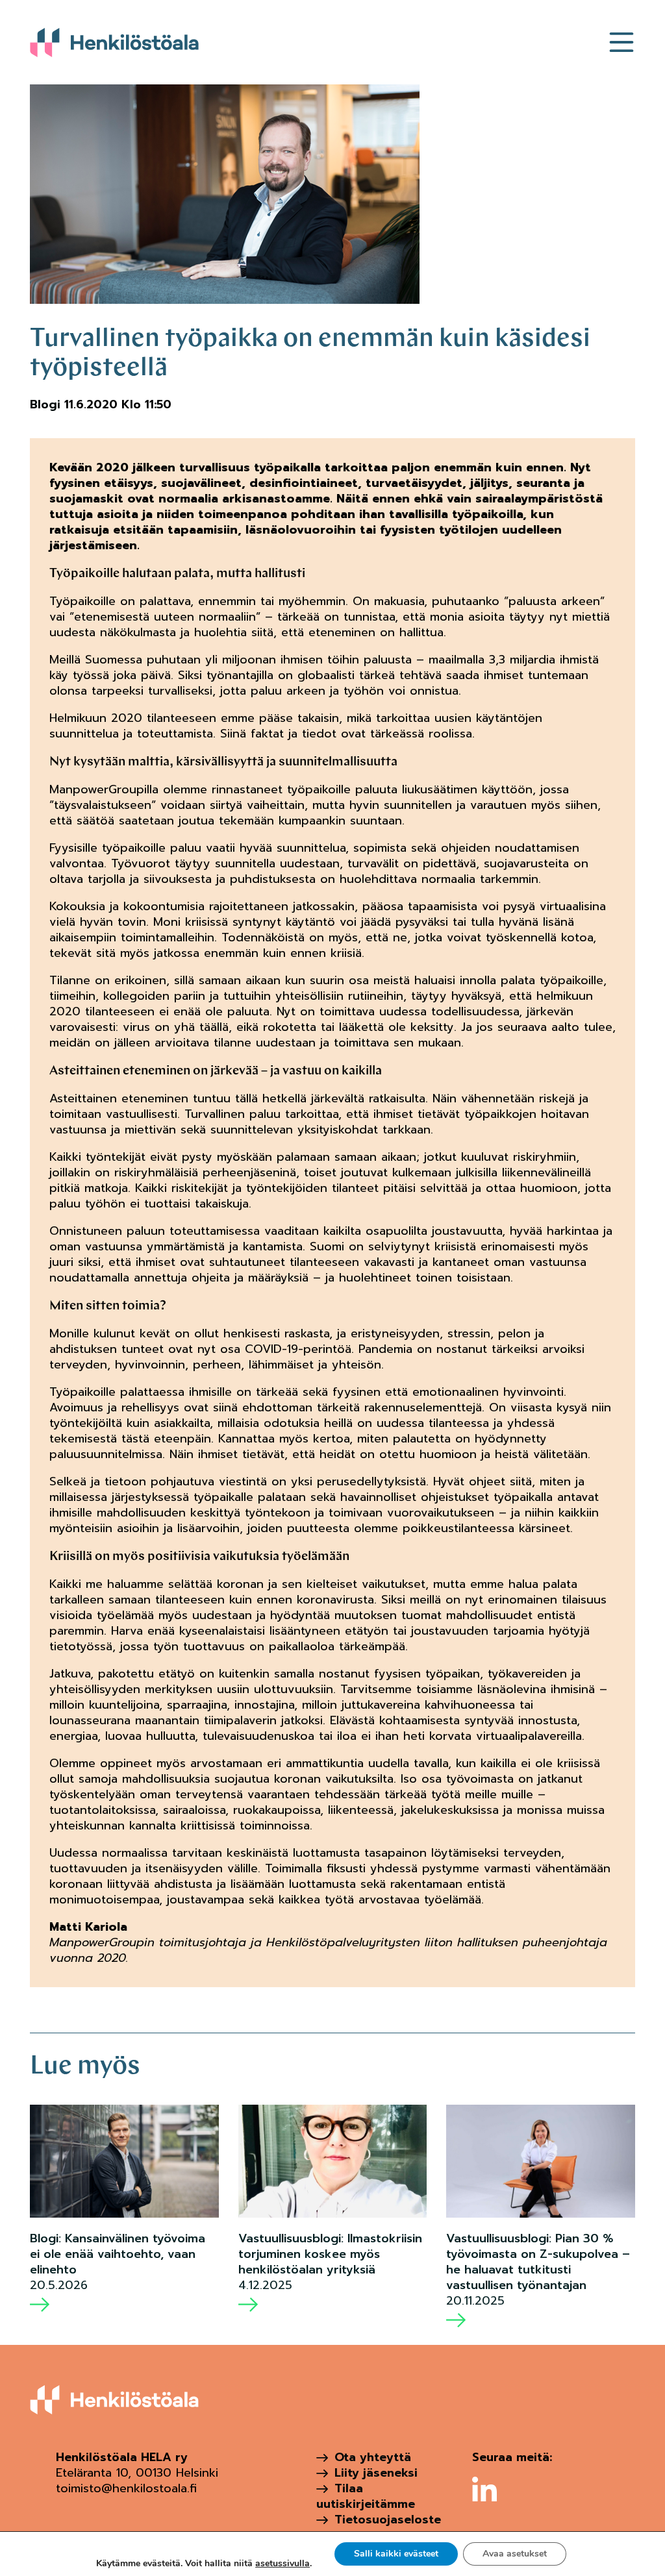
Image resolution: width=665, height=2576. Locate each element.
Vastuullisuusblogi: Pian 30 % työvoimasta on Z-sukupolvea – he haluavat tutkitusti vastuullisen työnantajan (538, 2262)
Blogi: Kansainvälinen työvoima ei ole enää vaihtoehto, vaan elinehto (118, 2254)
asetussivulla (282, 2564)
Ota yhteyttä (373, 2457)
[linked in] (484, 2489)
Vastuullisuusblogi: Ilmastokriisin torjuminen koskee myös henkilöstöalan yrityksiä (330, 2254)
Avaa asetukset (515, 2554)
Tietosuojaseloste (388, 2520)
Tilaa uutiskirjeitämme (366, 2496)
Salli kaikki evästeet (396, 2554)
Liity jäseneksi (376, 2473)
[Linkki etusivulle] (114, 42)
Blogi (45, 404)
